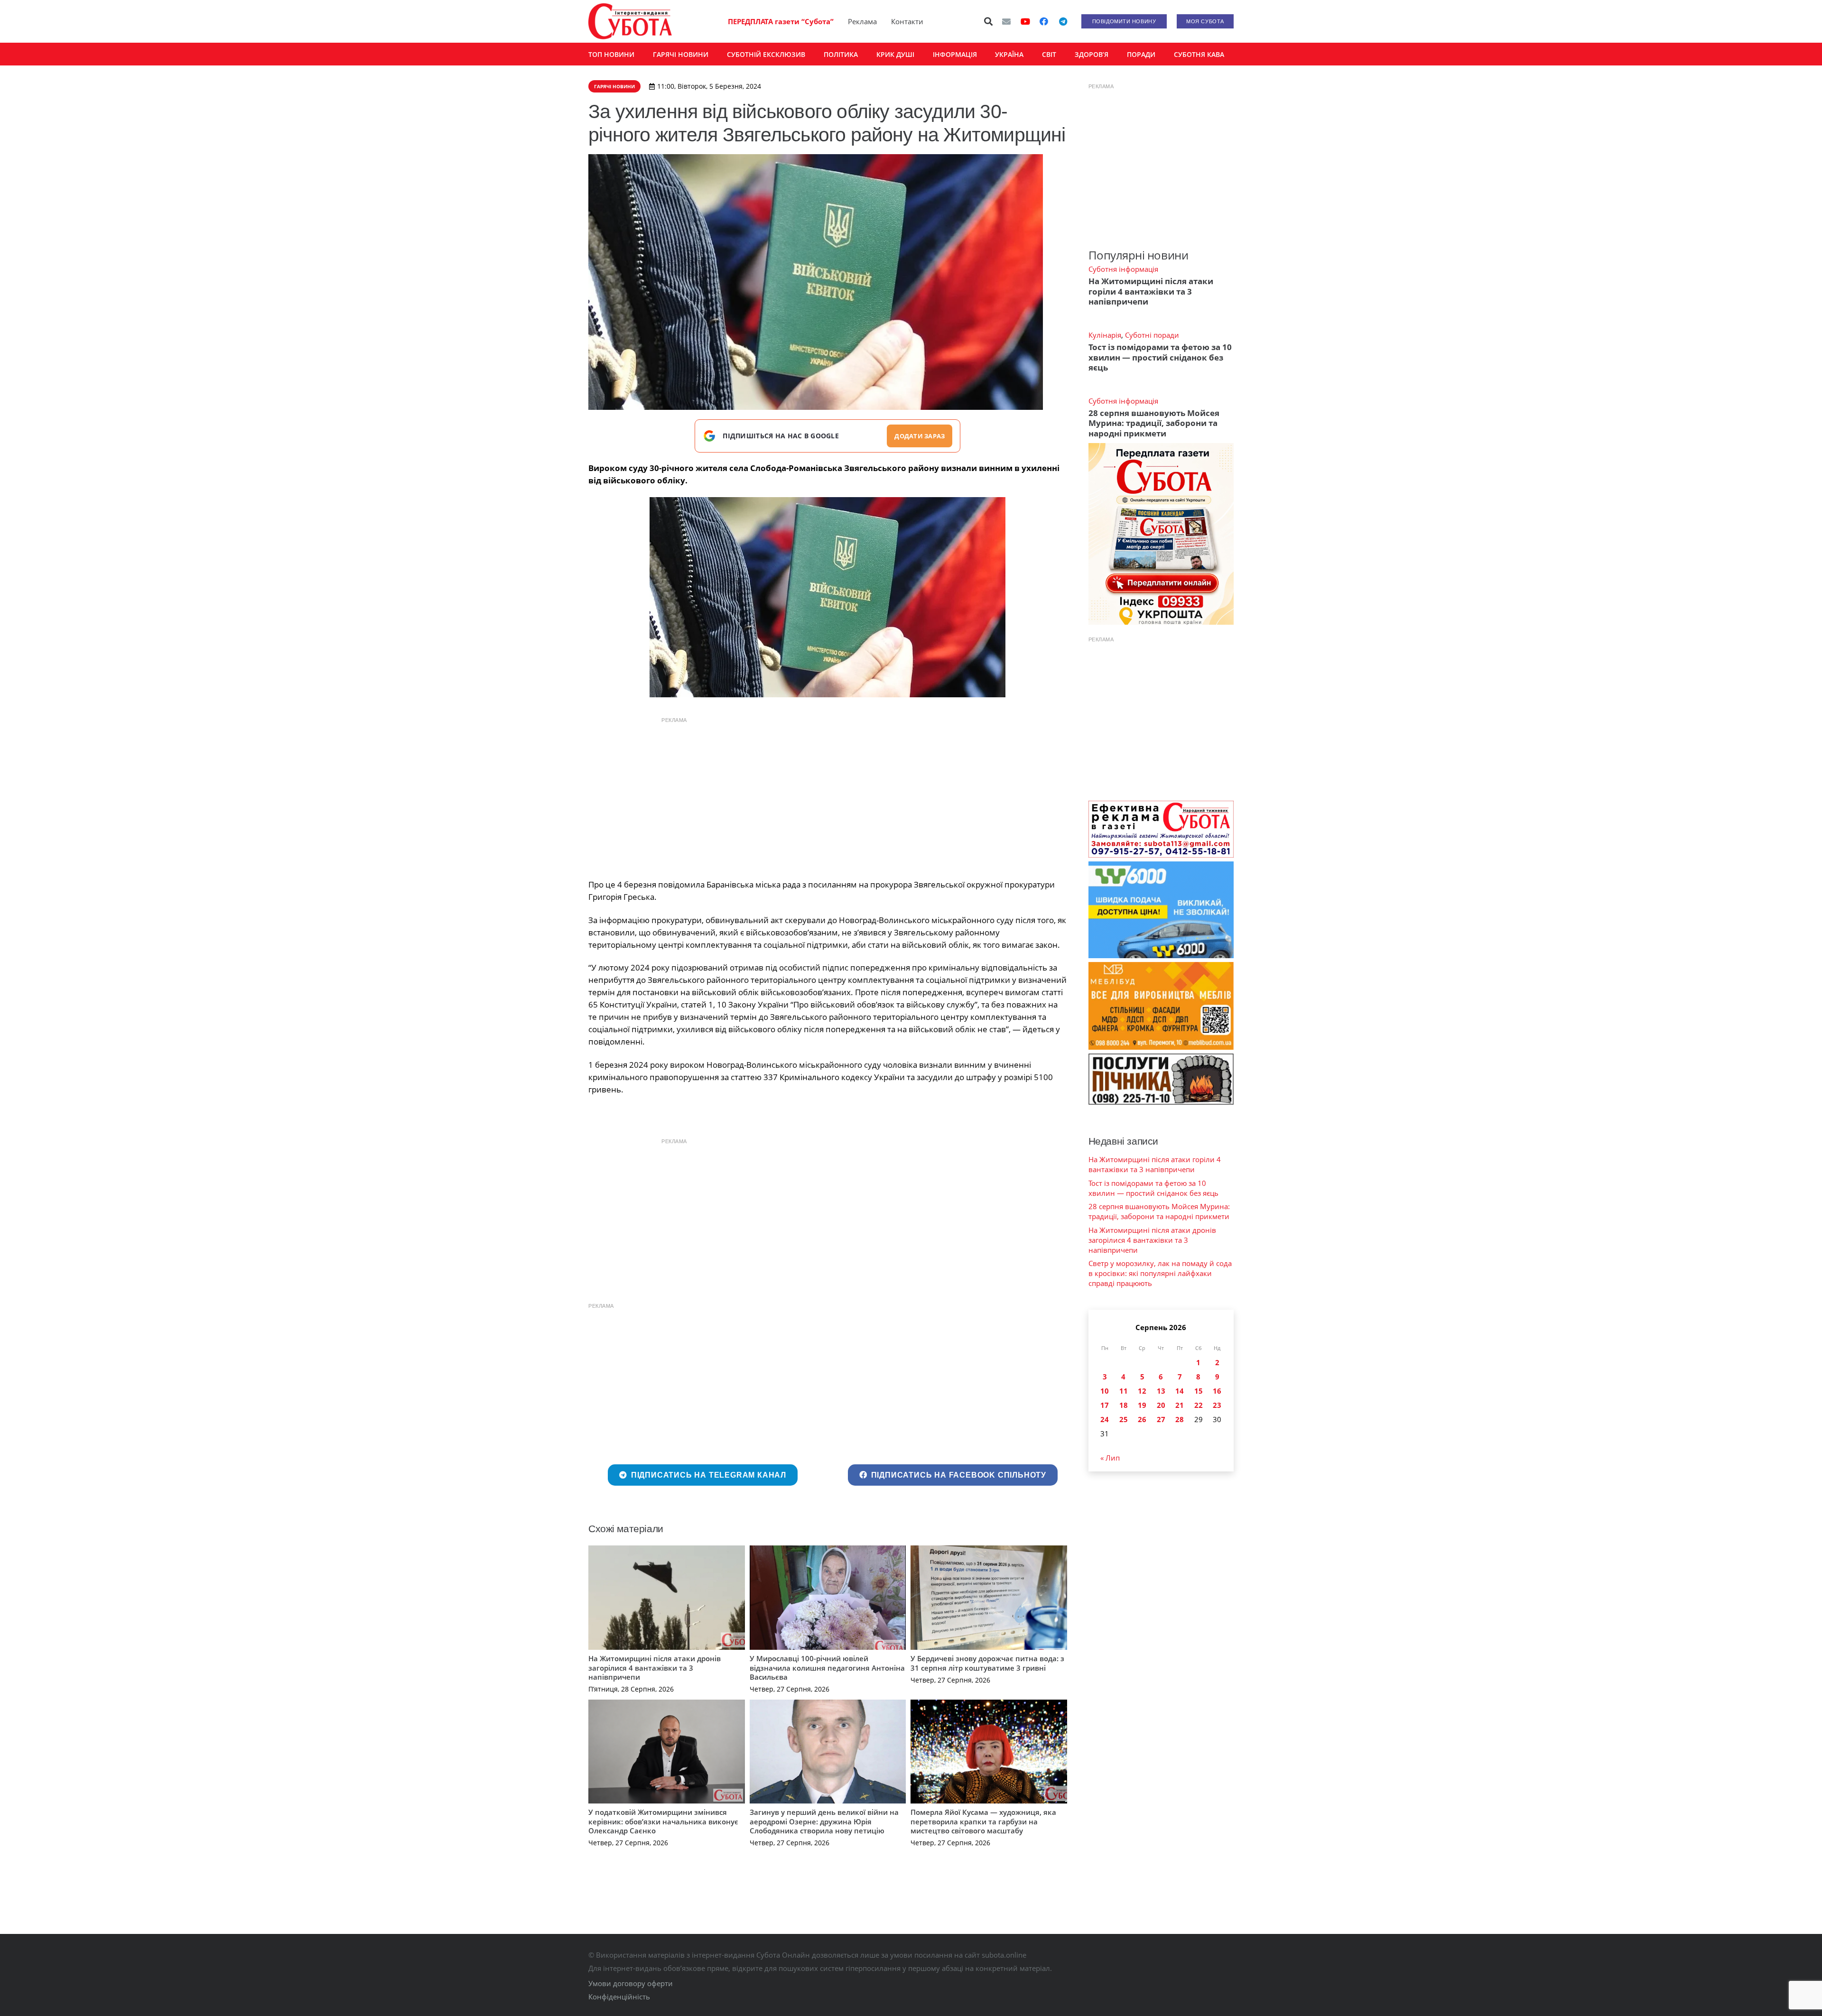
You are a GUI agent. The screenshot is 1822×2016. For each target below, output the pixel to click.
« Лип (1110, 1458)
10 (1105, 1391)
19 (1142, 1405)
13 (1161, 1391)
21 (1180, 1405)
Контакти (907, 21)
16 (1217, 1391)
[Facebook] (1044, 21)
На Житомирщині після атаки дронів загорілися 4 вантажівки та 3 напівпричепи (655, 1668)
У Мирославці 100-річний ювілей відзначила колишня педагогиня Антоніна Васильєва (827, 1668)
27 (1161, 1419)
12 (1142, 1391)
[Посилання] (630, 21)
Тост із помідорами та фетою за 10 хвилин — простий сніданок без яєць (1160, 357)
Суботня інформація (1123, 269)
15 (1199, 1391)
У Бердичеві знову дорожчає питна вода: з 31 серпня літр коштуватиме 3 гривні (987, 1663)
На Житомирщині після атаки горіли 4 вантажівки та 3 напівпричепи (1151, 291)
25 (1124, 1419)
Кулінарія (1105, 335)
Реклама (862, 21)
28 (1180, 1419)
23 (1217, 1405)
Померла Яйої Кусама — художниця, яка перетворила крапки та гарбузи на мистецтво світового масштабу (983, 1821)
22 (1199, 1405)
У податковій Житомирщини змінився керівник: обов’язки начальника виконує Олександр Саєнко (663, 1821)
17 (1105, 1405)
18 (1124, 1405)
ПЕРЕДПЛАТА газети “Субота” (781, 21)
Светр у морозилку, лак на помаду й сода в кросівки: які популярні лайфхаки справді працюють (1160, 1273)
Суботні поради (1152, 335)
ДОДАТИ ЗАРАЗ (920, 436)
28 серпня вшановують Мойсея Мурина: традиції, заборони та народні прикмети (1154, 423)
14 (1180, 1391)
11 (1124, 1391)
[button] (989, 21)
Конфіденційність (619, 1997)
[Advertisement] (827, 795)
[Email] (1006, 21)
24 (1105, 1419)
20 (1161, 1405)
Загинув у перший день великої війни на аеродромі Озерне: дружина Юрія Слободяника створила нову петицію (824, 1821)
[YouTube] (1025, 21)
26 (1142, 1419)
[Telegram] (1063, 21)
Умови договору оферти (631, 1983)
